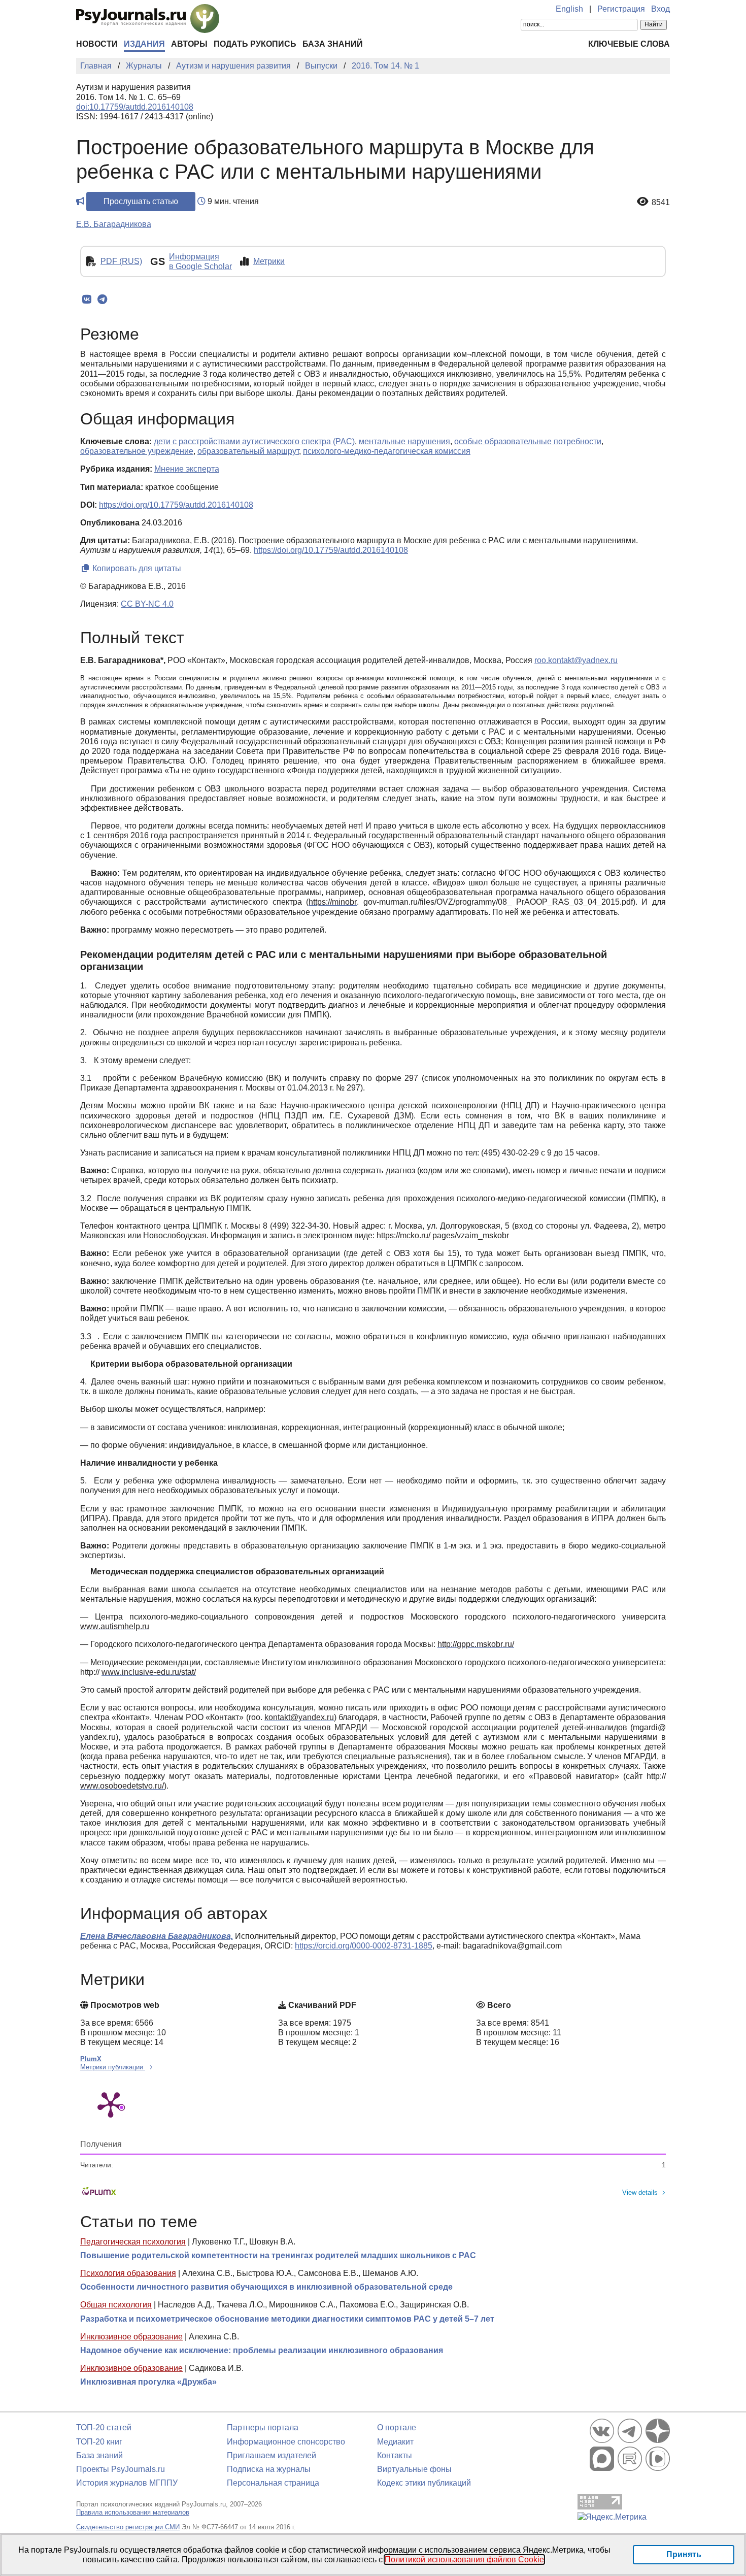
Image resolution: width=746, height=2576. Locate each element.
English (569, 9)
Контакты (395, 2455)
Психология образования (128, 2273)
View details (640, 2192)
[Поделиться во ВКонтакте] (87, 300)
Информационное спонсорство (286, 2442)
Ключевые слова (629, 44)
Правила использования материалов (133, 2512)
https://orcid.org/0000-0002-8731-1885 (364, 1946)
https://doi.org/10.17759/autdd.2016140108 (176, 505)
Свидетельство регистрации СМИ (128, 2527)
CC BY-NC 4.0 (147, 604)
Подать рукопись (255, 44)
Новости (97, 44)
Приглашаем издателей (272, 2455)
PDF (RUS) (121, 261)
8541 (661, 202)
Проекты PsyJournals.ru (121, 2469)
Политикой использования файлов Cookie (464, 2560)
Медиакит (395, 2442)
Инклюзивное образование (131, 2337)
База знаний (333, 44)
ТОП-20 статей (104, 2428)
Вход (660, 9)
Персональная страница (273, 2483)
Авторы (189, 44)
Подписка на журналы (269, 2469)
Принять (684, 2554)
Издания (144, 44)
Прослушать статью (141, 201)
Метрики (269, 261)
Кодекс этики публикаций (424, 2483)
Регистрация (621, 9)
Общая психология (116, 2305)
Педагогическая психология (133, 2242)
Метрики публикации (113, 2067)
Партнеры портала (263, 2428)
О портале (397, 2428)
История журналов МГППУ (127, 2483)
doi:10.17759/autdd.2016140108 (135, 107)
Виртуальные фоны (414, 2469)
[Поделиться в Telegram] (102, 300)
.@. (576, 660)
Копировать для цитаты (136, 568)
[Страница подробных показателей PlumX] (111, 2104)
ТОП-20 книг (99, 2442)
